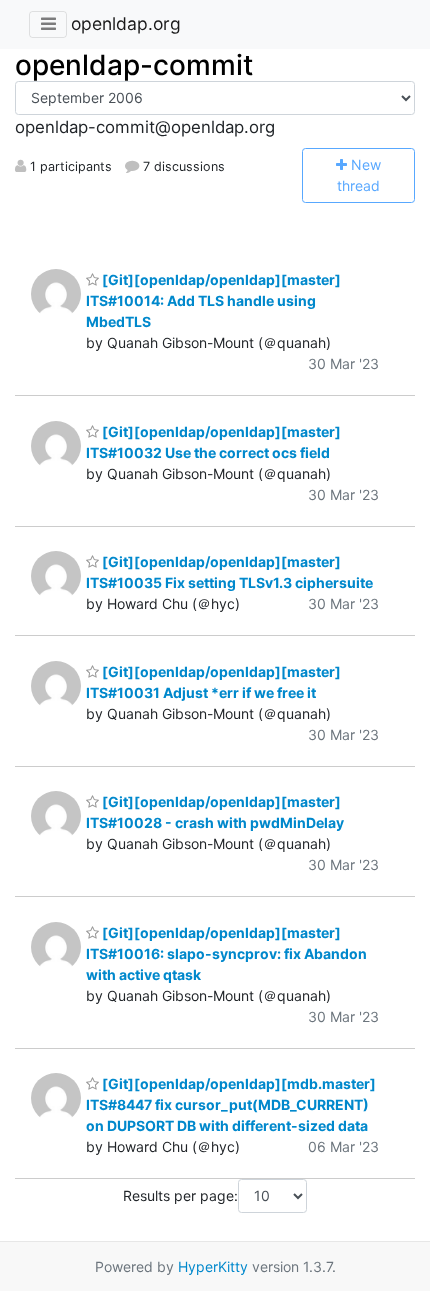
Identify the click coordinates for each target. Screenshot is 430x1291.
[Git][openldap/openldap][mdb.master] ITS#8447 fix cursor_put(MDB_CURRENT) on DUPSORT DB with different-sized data (231, 1104)
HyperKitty (213, 1266)
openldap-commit (134, 65)
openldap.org (126, 23)
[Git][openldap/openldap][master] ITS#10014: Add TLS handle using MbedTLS (213, 300)
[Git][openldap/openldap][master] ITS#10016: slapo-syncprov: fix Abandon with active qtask (226, 953)
